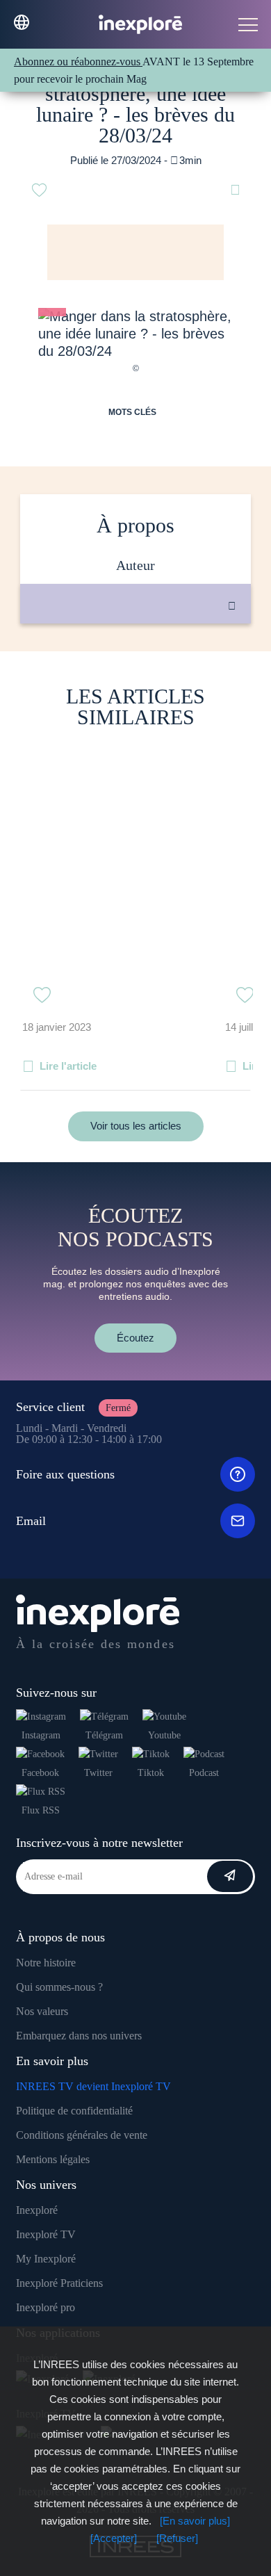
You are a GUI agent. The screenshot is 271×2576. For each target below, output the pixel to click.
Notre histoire (46, 1963)
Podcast (204, 1773)
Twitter (98, 1773)
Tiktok (151, 1773)
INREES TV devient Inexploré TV (93, 2086)
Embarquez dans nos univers (79, 2036)
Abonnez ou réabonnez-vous (78, 62)
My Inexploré (46, 2259)
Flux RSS (41, 1810)
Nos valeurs (42, 2011)
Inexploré (37, 2210)
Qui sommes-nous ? (59, 1987)
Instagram (41, 1735)
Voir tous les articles (136, 1126)
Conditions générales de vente (82, 2135)
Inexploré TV (46, 2234)
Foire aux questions (65, 1474)
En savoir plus (150, 670)
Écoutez (135, 1338)
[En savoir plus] (195, 2521)
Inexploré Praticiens (59, 2283)
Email (31, 1521)
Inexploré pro (46, 2307)
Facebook (40, 1773)
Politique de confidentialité (74, 2111)
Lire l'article (68, 1066)
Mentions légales (53, 2159)
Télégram (104, 1735)
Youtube (164, 1735)
